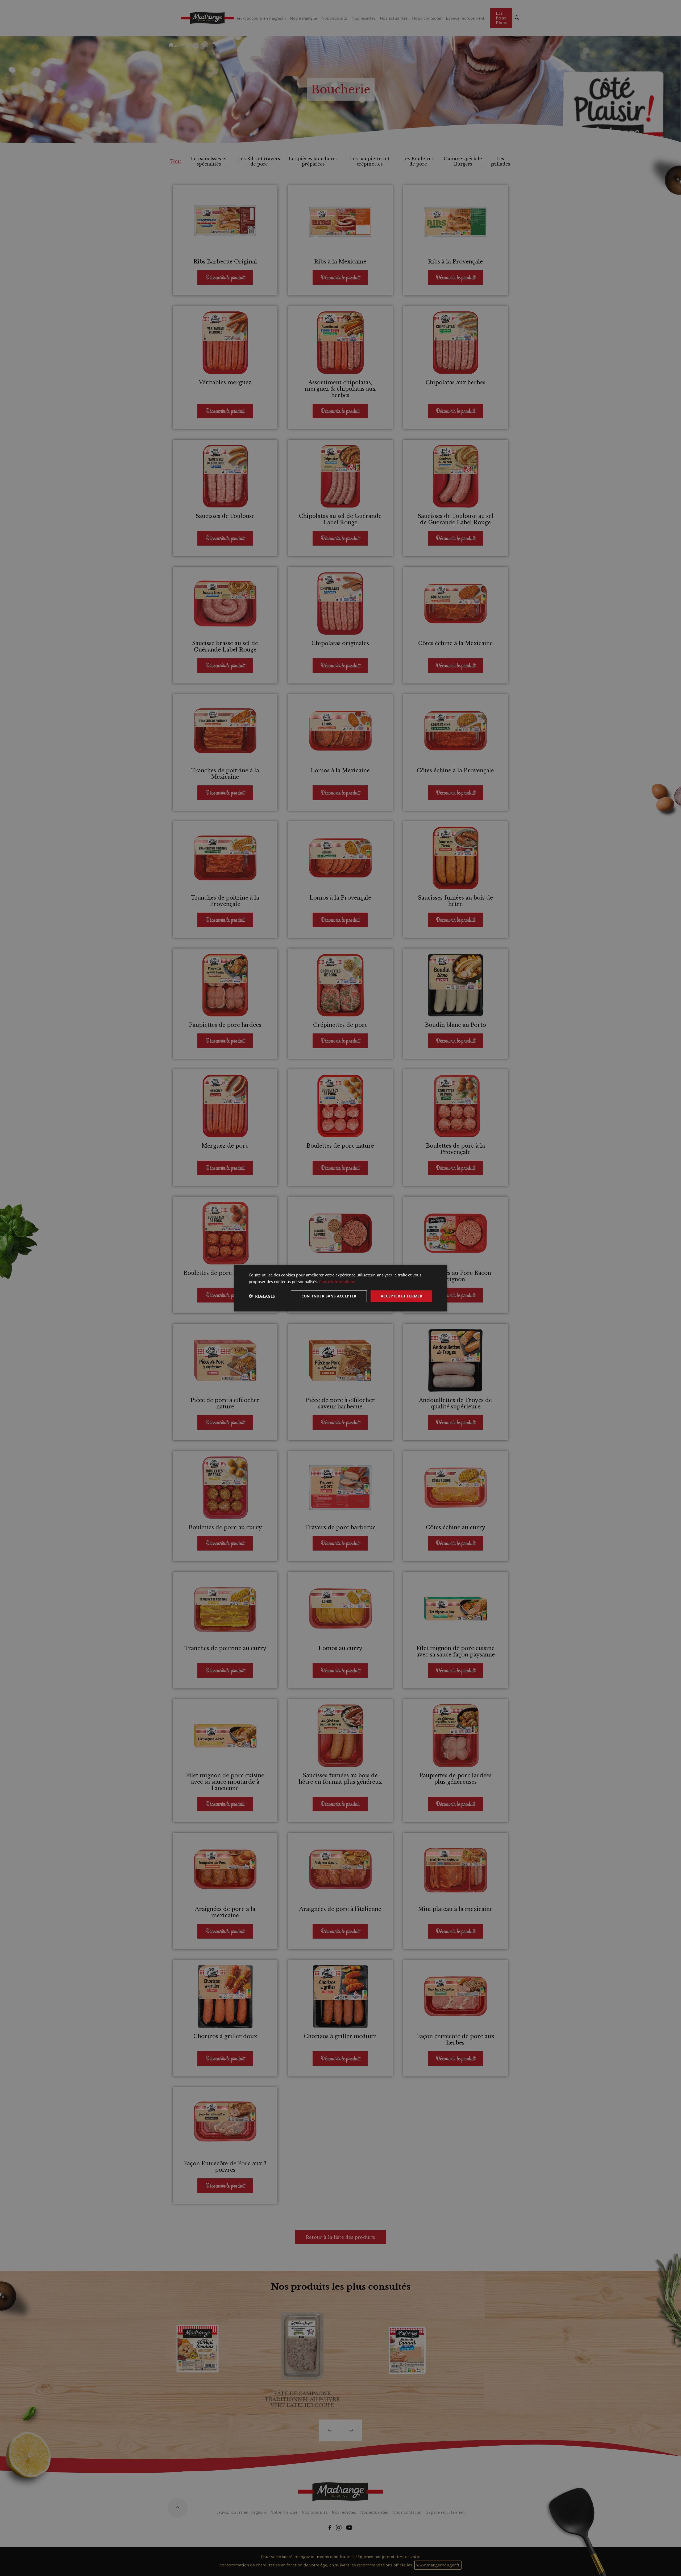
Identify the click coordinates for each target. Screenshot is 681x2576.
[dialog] (340, 1288)
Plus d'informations (337, 1281)
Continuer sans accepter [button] (329, 1296)
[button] (262, 1296)
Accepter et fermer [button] (401, 1296)
